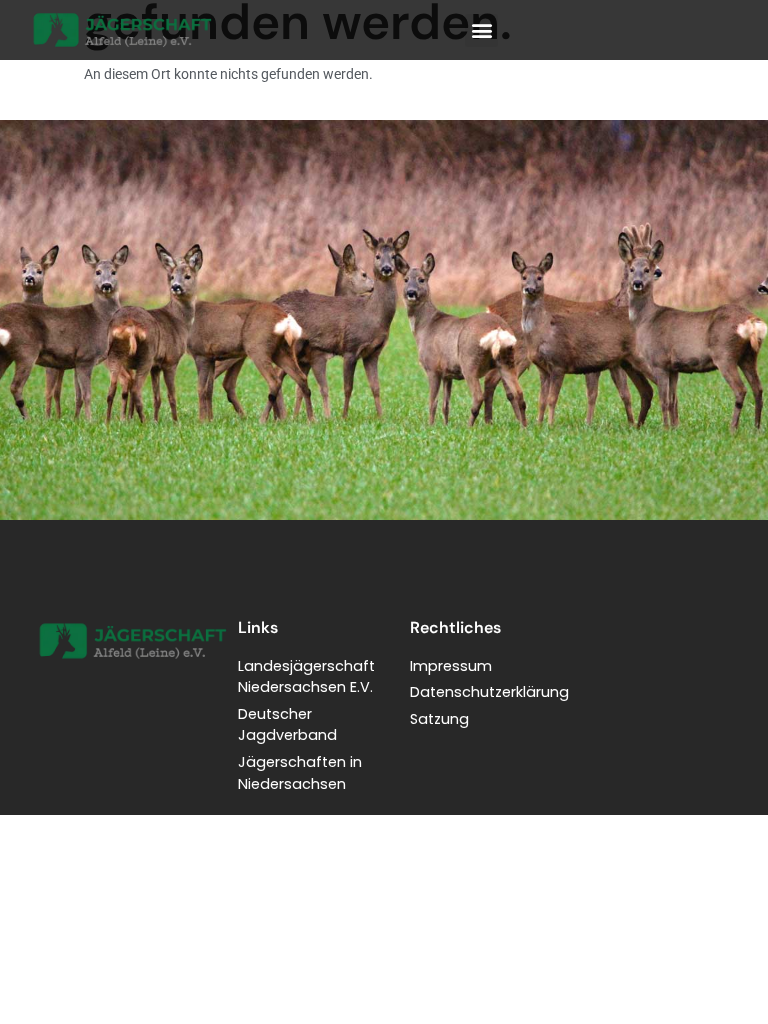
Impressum (451, 666)
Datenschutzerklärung (489, 692)
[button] (481, 30)
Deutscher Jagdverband (287, 725)
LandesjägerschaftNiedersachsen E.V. (306, 677)
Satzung (439, 719)
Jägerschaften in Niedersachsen (300, 773)
